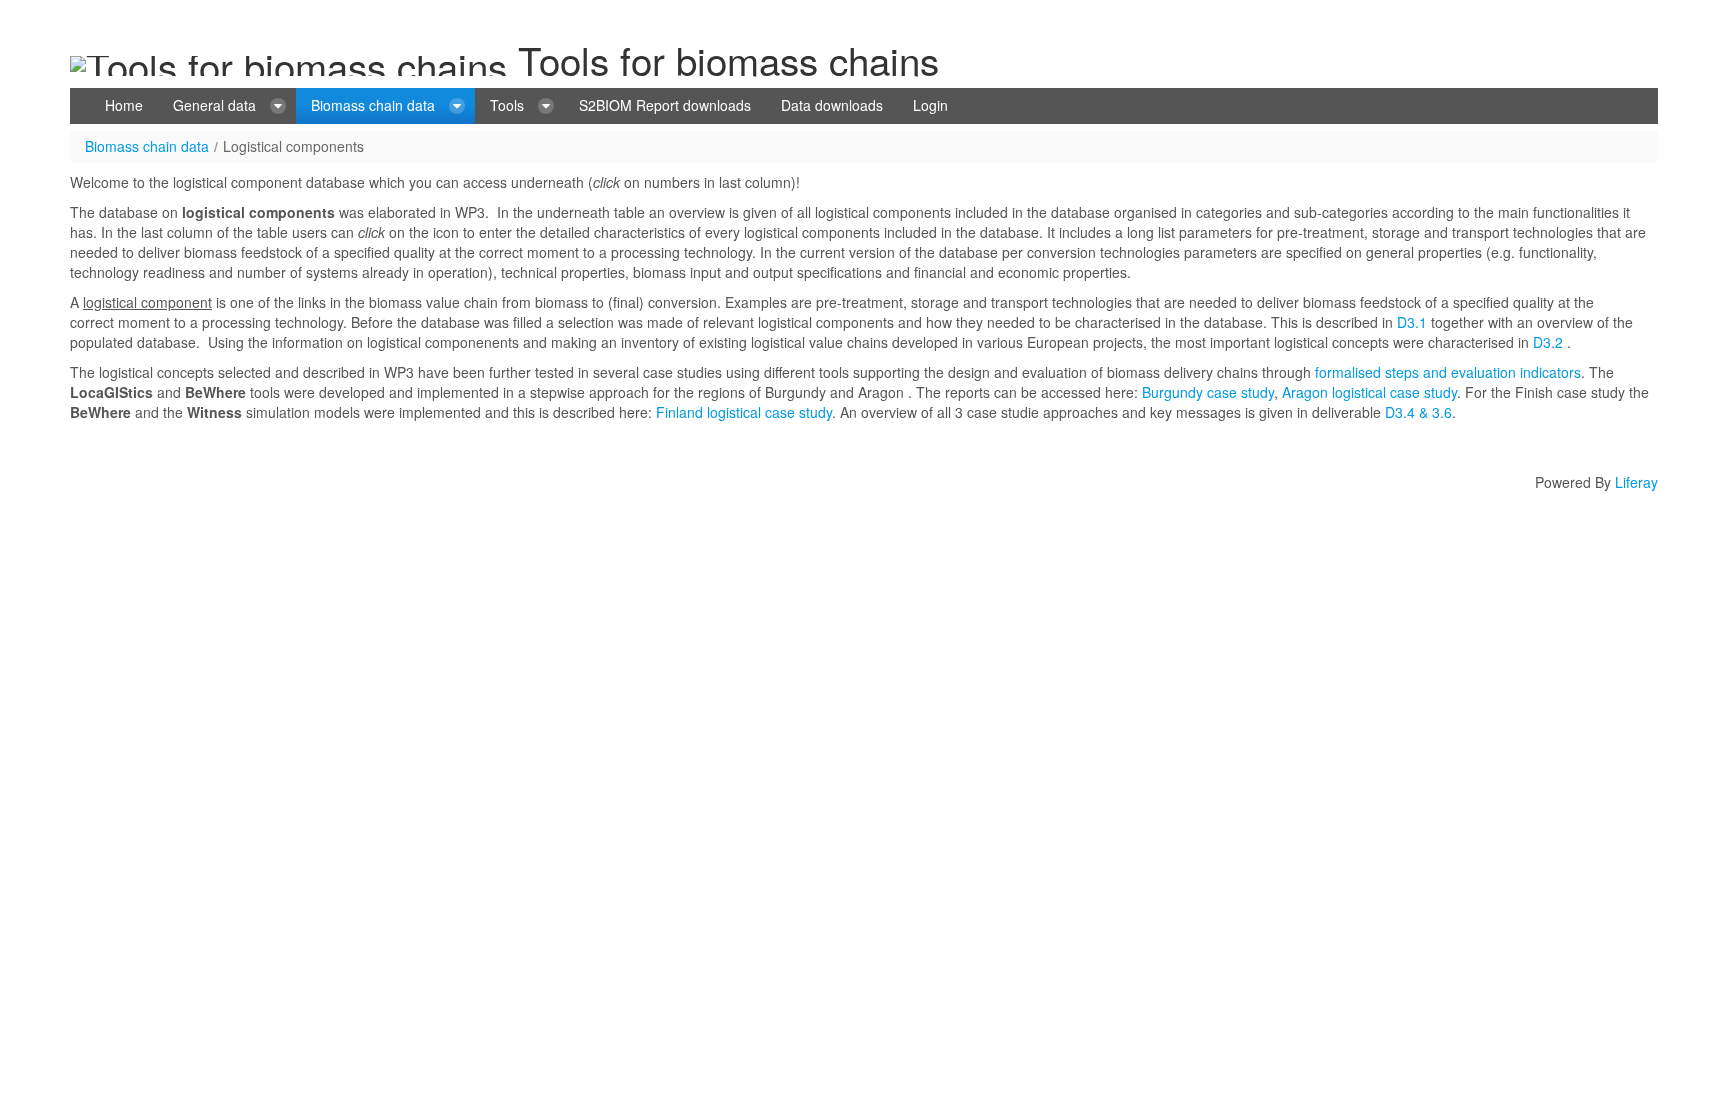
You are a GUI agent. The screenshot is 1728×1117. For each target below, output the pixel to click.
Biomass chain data (147, 146)
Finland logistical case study (744, 412)
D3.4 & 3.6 (1416, 412)
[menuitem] (124, 106)
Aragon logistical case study (1369, 392)
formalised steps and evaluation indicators (1448, 372)
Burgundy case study (1208, 392)
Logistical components (293, 146)
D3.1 (1412, 322)
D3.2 (1548, 342)
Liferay (1636, 482)
